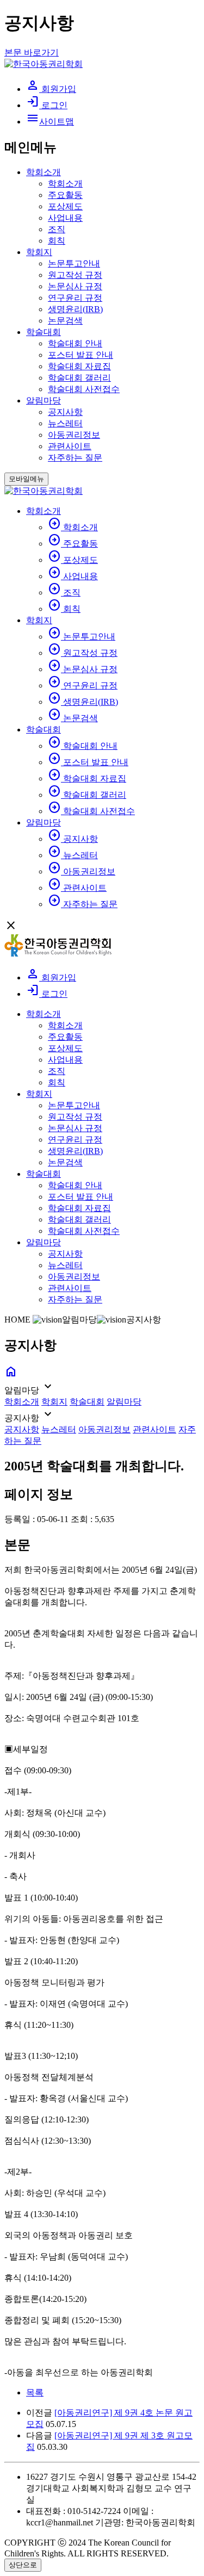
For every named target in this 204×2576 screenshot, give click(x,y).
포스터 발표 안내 (81, 355)
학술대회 (44, 332)
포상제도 (65, 206)
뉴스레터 (65, 423)
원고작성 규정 (75, 275)
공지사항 (65, 412)
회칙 (57, 241)
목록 (35, 2392)
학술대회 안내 (75, 343)
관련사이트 (70, 446)
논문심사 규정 (75, 286)
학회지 (39, 252)
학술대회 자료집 (79, 366)
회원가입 (51, 89)
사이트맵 (50, 122)
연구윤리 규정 (75, 298)
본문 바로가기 (32, 52)
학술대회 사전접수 (84, 389)
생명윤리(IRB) (75, 309)
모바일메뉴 (26, 479)
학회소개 (44, 172)
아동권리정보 (74, 435)
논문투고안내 (74, 263)
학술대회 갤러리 (79, 378)
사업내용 (65, 218)
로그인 (47, 105)
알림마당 (44, 401)
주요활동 (65, 195)
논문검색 (65, 321)
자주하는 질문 (75, 458)
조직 (57, 229)
